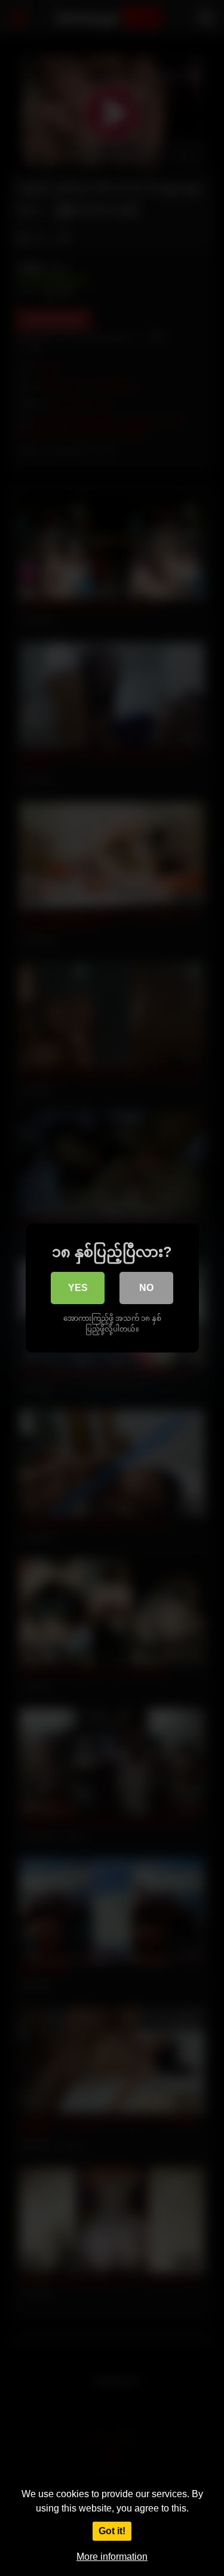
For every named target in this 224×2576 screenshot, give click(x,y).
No (146, 1288)
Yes (78, 1288)
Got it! (112, 2531)
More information (112, 2557)
